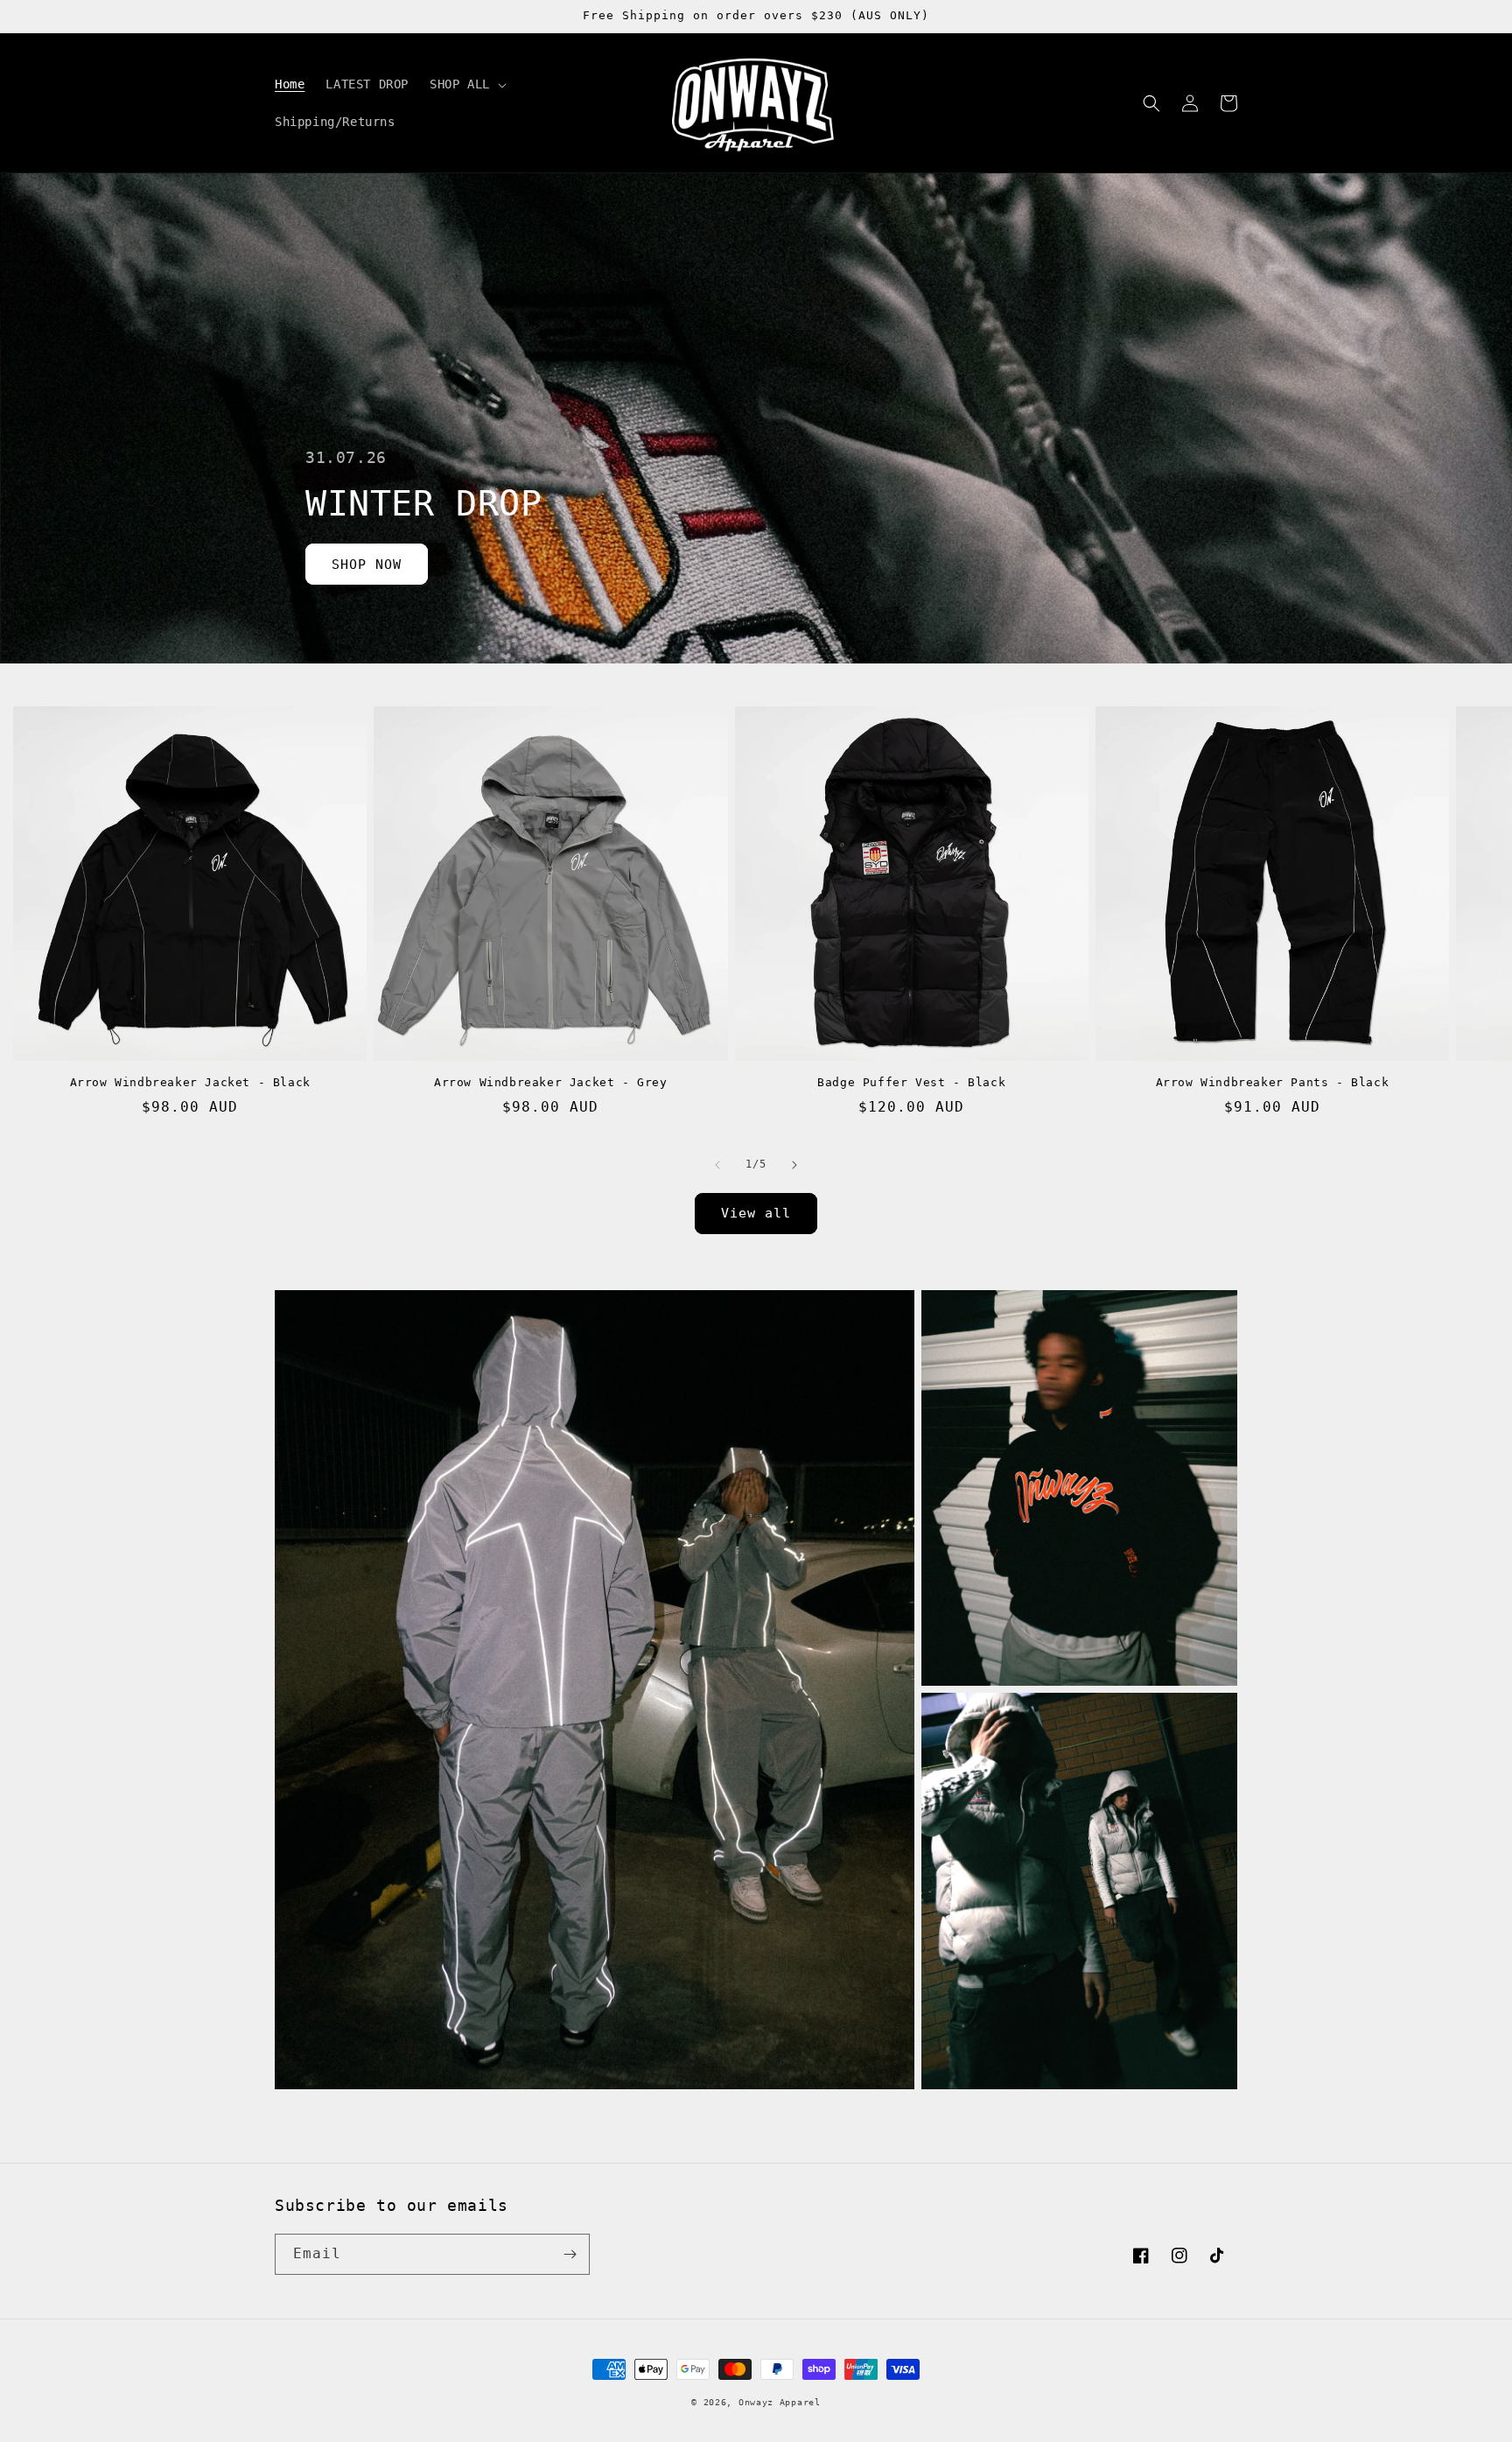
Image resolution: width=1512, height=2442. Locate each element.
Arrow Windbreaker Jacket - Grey (551, 1082)
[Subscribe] (570, 2254)
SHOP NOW (367, 565)
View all (756, 1213)
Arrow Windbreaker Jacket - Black (190, 1082)
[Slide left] (717, 1165)
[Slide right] (794, 1165)
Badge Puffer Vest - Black (911, 1082)
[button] (466, 84)
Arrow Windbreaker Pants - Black (1273, 1082)
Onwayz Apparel (780, 2402)
